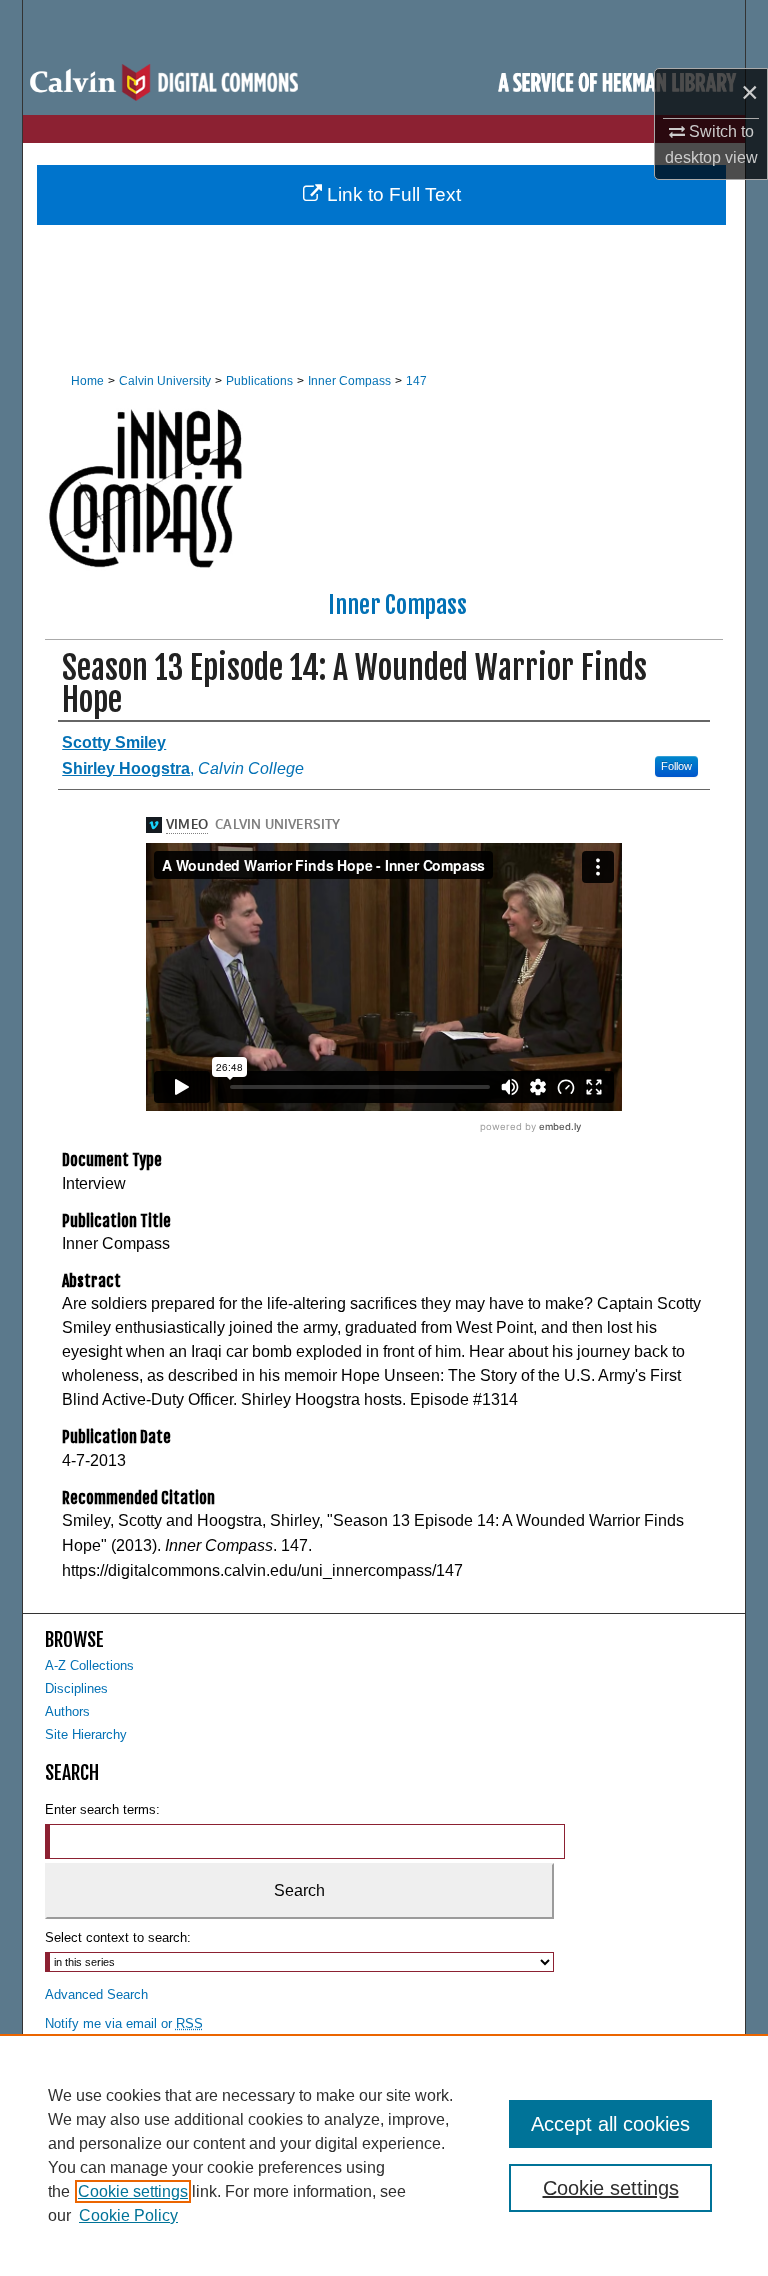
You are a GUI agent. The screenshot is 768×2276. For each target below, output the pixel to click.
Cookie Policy (128, 2215)
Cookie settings (133, 2191)
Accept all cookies (610, 2124)
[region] (384, 2155)
